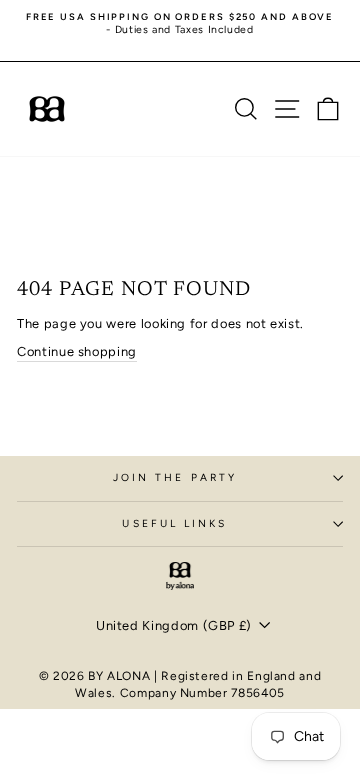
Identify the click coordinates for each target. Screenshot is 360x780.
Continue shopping (77, 351)
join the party (175, 477)
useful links (174, 523)
